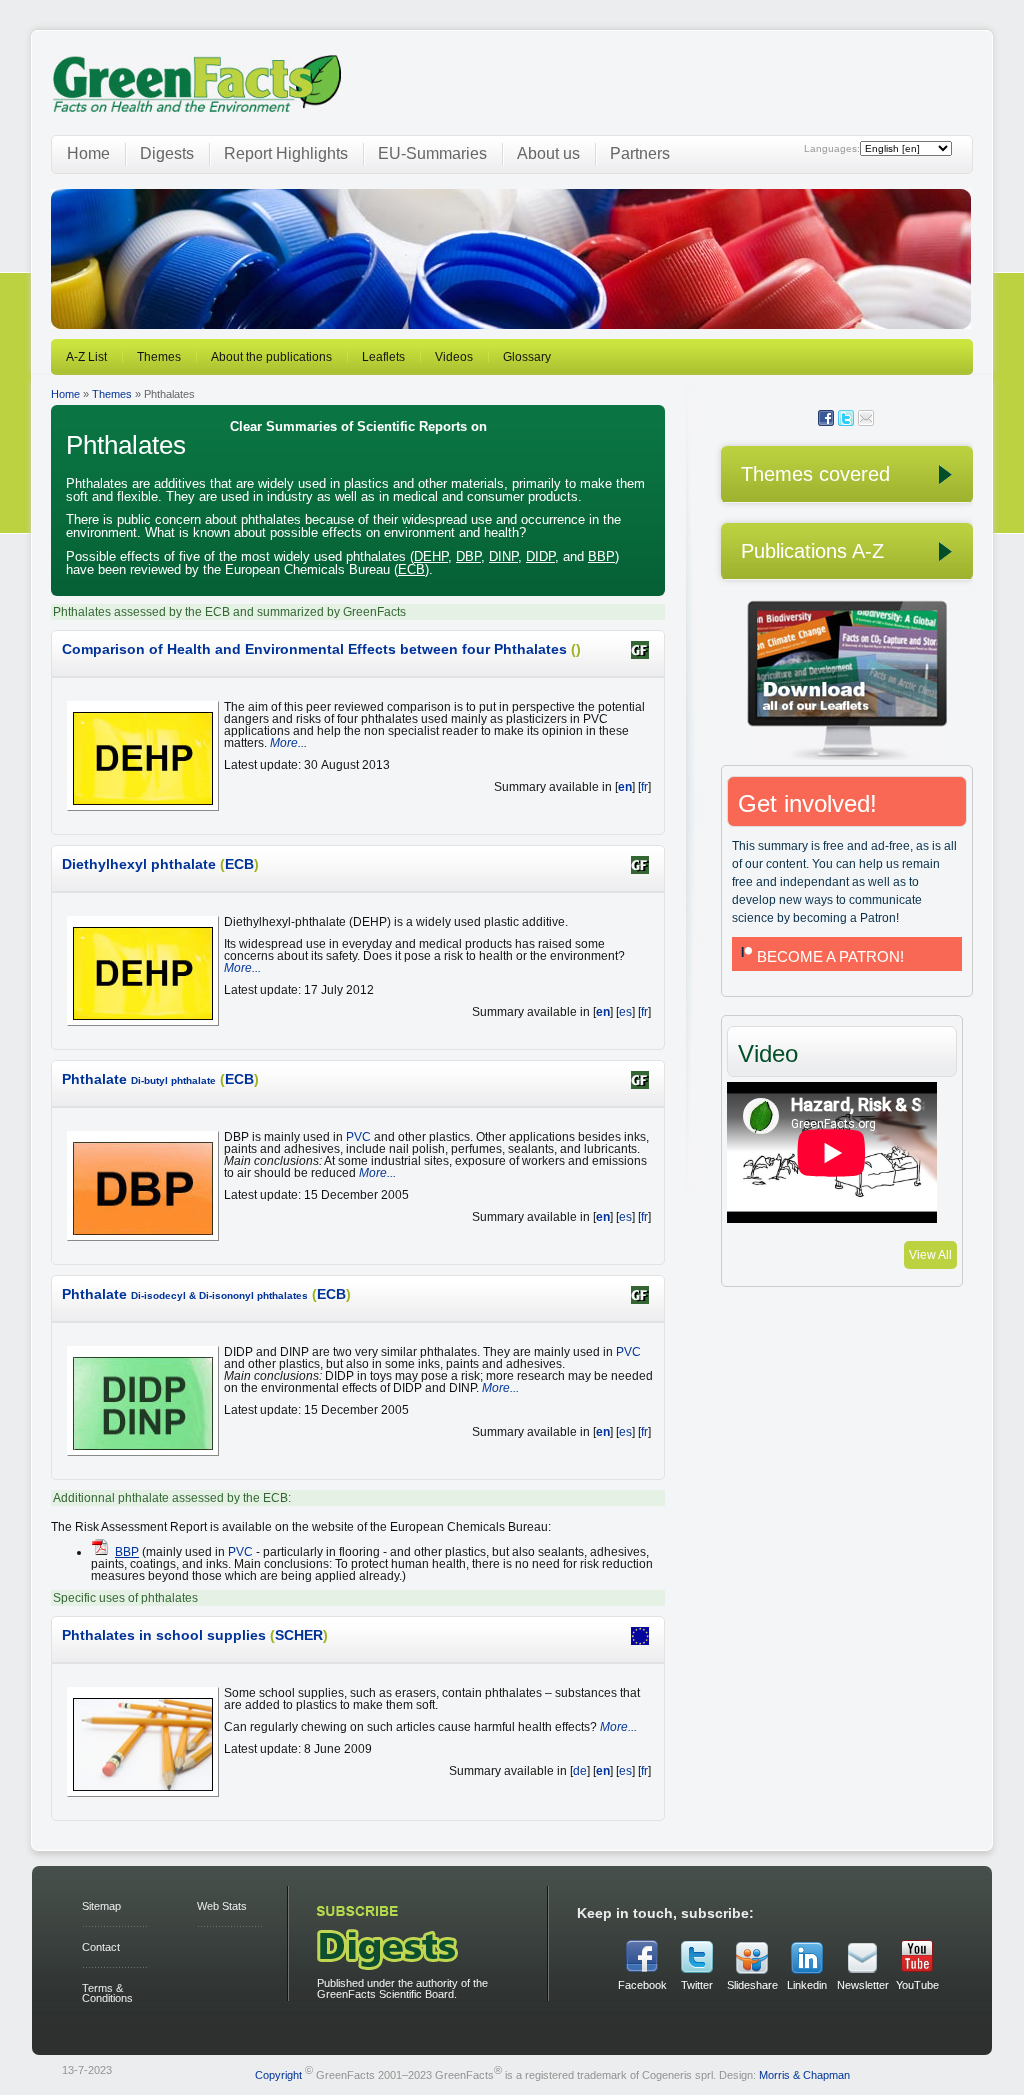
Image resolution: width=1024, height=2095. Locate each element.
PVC (358, 1137)
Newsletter (862, 1985)
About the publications (271, 357)
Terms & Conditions (107, 1993)
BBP (601, 556)
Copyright (278, 2075)
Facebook (642, 1985)
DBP (468, 556)
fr (644, 787)
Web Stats (222, 1906)
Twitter (697, 1985)
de (580, 1771)
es (625, 1012)
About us (548, 153)
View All (930, 1255)
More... (288, 743)
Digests (167, 153)
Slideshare (752, 1985)
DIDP (540, 556)
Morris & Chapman (804, 2075)
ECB (411, 569)
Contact (101, 1947)
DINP (503, 556)
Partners (640, 153)
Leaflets (383, 357)
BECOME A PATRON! (830, 956)
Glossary (527, 357)
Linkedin (807, 1985)
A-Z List (86, 357)
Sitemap (101, 1906)
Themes (159, 357)
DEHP (431, 556)
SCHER (299, 1635)
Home (88, 153)
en (625, 787)
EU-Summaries (432, 153)
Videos (454, 357)
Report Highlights (286, 153)
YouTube (917, 1985)
